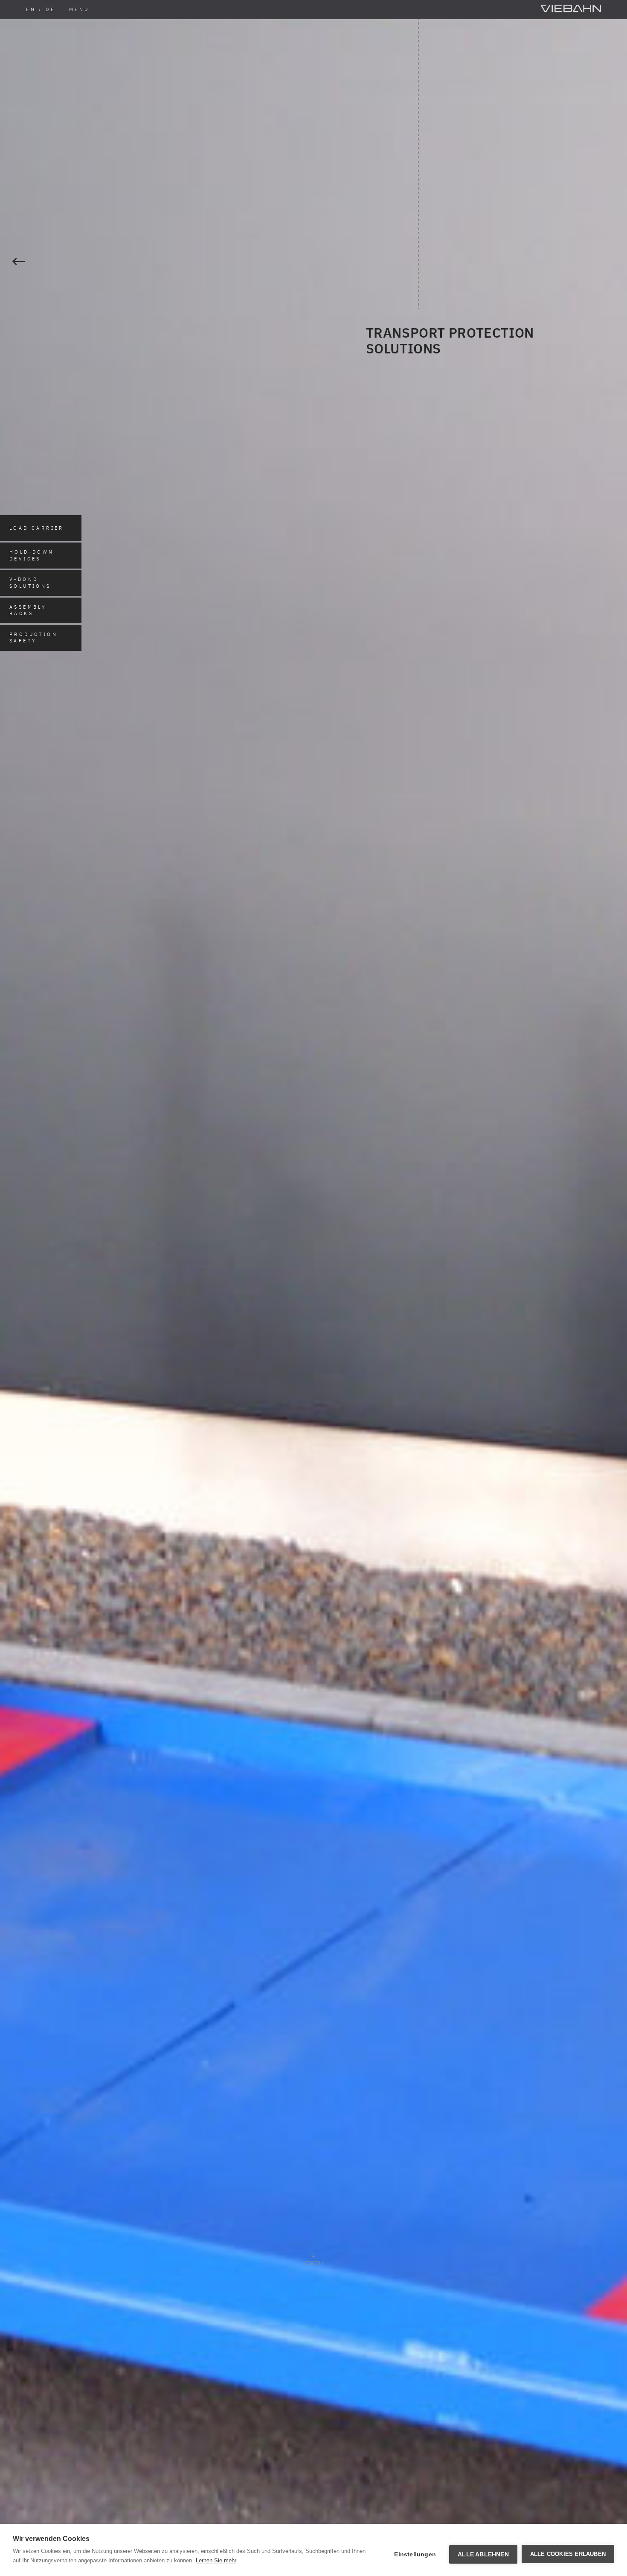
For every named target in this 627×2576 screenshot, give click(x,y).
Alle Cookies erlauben (568, 2554)
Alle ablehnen (483, 2554)
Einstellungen (415, 2554)
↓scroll (313, 2259)
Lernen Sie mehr (216, 2560)
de (50, 9)
